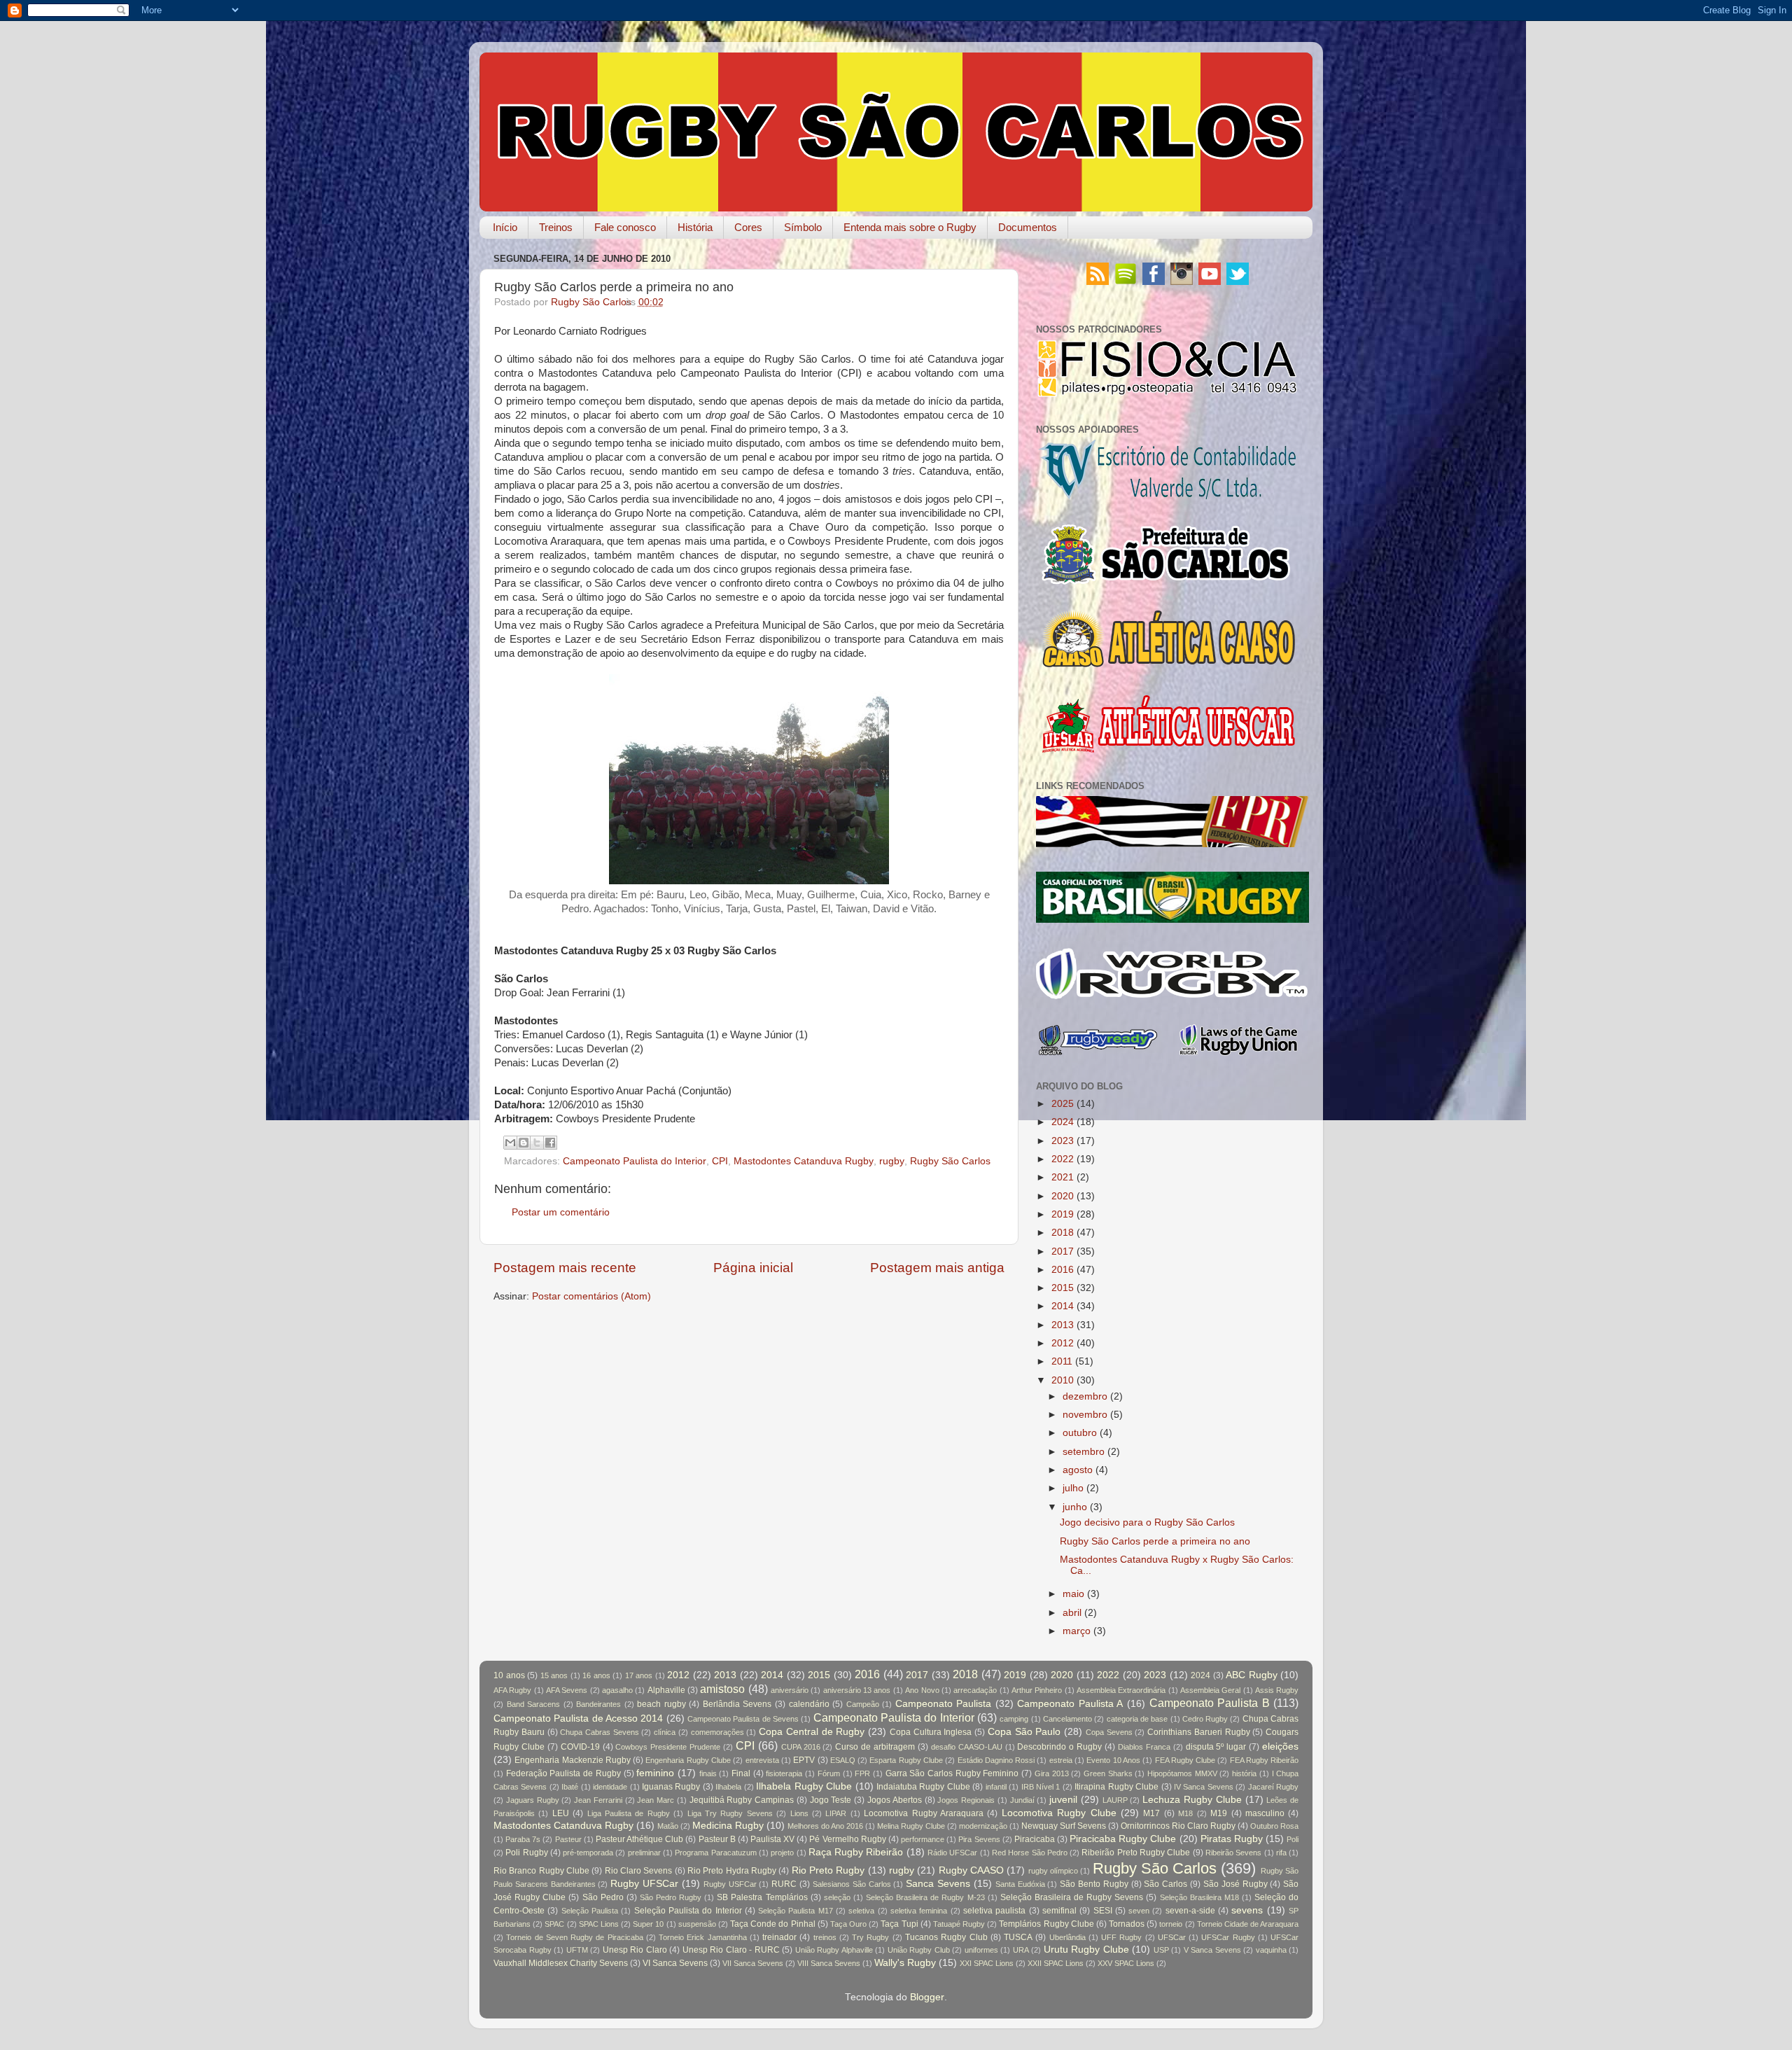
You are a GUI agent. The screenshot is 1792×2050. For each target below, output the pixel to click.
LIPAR (836, 1813)
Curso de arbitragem (875, 1747)
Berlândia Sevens (737, 1704)
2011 (1062, 1361)
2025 (1063, 1104)
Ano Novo (922, 1690)
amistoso (722, 1689)
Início (505, 227)
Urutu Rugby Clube (1086, 1950)
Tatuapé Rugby (959, 1924)
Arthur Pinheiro (1037, 1690)
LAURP (1115, 1800)
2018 (1063, 1233)
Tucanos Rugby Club (946, 1937)
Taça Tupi (899, 1924)
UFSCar (1172, 1937)
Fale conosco (625, 227)
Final (741, 1773)
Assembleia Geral (1210, 1690)
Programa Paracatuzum (715, 1853)
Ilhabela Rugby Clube (804, 1786)
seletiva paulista (994, 1911)
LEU (561, 1813)
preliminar (644, 1853)
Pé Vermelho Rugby (847, 1839)
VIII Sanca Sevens (829, 1963)
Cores (748, 227)
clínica (665, 1732)
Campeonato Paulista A (1070, 1704)
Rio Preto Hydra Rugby (732, 1871)
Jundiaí (1022, 1800)
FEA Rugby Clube (1185, 1760)
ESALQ (843, 1760)
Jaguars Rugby (533, 1800)
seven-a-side (1190, 1911)
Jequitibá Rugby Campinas (742, 1800)
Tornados (1127, 1924)
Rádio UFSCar (952, 1853)
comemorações (717, 1732)
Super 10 (648, 1924)
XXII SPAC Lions (1056, 1963)
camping (1014, 1719)
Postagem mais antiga (937, 1268)
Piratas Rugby (1232, 1839)
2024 (1063, 1122)
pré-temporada (588, 1853)
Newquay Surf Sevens (1064, 1826)
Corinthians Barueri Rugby (1198, 1732)
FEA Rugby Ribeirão (1265, 1760)
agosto (1078, 1470)
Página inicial (753, 1268)
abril (1072, 1613)
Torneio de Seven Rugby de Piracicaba (574, 1937)
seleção (837, 1897)
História (695, 227)
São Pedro (603, 1897)
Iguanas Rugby (671, 1787)
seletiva (861, 1911)
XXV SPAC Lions (1126, 1963)
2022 (1063, 1159)
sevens (1247, 1910)
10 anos (509, 1675)
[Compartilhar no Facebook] (550, 1143)
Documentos (1028, 227)
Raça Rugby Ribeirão (856, 1852)
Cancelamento (1067, 1719)
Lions (799, 1813)
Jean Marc (656, 1800)
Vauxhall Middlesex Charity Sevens (561, 1963)
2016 (1063, 1270)
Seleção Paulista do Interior (688, 1911)
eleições (1280, 1746)
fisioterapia (784, 1773)
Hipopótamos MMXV (1182, 1773)
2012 (1063, 1343)
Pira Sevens (979, 1839)
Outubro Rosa (1274, 1826)
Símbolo (803, 227)
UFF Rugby (1121, 1937)
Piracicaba (1035, 1839)
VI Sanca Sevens (675, 1963)
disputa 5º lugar (1216, 1747)
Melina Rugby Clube (911, 1826)
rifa (1281, 1853)
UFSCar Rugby (1228, 1937)
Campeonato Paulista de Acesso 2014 (578, 1718)
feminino (655, 1773)
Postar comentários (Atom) (591, 1296)
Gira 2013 (1052, 1773)
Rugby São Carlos (950, 1161)
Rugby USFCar (730, 1884)
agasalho (617, 1690)
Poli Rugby (526, 1853)
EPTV (804, 1760)
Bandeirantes (598, 1704)
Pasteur (568, 1839)
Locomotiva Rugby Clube (1059, 1813)
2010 (1063, 1380)
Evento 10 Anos (1113, 1760)
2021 (1063, 1177)
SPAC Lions (599, 1924)
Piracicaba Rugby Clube (1123, 1839)
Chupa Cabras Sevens (599, 1732)
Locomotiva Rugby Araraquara (924, 1813)
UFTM (577, 1950)
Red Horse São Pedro (1030, 1853)
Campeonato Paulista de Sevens (743, 1719)
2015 (1063, 1288)
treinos (825, 1937)
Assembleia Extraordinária (1121, 1690)
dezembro (1085, 1396)
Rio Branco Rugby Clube (541, 1871)
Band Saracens (534, 1704)
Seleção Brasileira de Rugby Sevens (1072, 1897)
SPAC (554, 1924)
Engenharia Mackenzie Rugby (573, 1760)
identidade (610, 1787)
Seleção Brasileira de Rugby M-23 (925, 1897)
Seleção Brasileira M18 (1199, 1897)
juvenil (1063, 1800)
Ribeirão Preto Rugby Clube (1136, 1853)
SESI (1103, 1911)
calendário (809, 1704)
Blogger (927, 1997)
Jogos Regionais (966, 1800)
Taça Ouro (848, 1924)
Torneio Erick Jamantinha (703, 1937)
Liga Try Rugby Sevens (730, 1813)
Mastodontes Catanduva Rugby (804, 1161)
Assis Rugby (1277, 1690)
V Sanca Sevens (1212, 1950)
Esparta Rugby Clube (906, 1760)
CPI (720, 1161)
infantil (996, 1787)
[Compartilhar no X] (537, 1143)
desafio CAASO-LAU (967, 1747)
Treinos (556, 227)
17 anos (639, 1675)
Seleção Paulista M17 (796, 1911)
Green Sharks (1108, 1773)
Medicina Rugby (728, 1826)
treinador (779, 1937)
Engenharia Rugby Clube (688, 1760)
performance (923, 1839)
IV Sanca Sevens (1204, 1787)
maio (1073, 1594)
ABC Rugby (1252, 1675)
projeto (782, 1853)
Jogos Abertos (895, 1800)
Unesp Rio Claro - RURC (731, 1950)
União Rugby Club (919, 1950)
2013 (1063, 1325)
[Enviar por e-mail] (510, 1143)
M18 (1185, 1813)
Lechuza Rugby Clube (1192, 1800)
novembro (1085, 1415)
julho (1073, 1488)
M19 (1219, 1813)
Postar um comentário (561, 1212)
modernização (983, 1826)
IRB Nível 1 (1041, 1787)
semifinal (1059, 1911)
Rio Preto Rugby (828, 1870)
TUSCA (1018, 1937)
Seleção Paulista (590, 1911)
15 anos (554, 1675)
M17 (1151, 1813)
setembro (1084, 1452)
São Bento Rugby (1094, 1884)
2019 (1063, 1214)
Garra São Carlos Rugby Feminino (952, 1773)
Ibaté (570, 1787)
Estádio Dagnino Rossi (996, 1760)
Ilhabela (728, 1787)
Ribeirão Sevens (1233, 1853)
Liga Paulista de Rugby (629, 1813)
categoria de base (1137, 1719)
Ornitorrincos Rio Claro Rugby (1178, 1826)
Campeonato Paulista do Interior (635, 1161)
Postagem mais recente (565, 1268)
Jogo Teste (831, 1800)
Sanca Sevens (938, 1884)
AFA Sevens (567, 1690)
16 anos (596, 1675)
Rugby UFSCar (644, 1884)
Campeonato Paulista (944, 1704)
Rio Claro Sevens (639, 1871)
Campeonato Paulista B (1210, 1703)
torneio (1171, 1924)
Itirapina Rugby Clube (1116, 1787)
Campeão (863, 1704)
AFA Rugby (512, 1690)
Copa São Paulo (1024, 1732)
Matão (668, 1826)
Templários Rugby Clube (1046, 1924)
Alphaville (666, 1690)
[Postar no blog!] (524, 1143)
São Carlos (1165, 1884)
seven (1139, 1911)
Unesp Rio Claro (635, 1950)
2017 (1063, 1251)
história (1244, 1773)
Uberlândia (1067, 1937)
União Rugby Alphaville (834, 1950)
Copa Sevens (1109, 1732)
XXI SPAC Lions (987, 1963)
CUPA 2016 (801, 1747)
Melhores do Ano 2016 (825, 1826)
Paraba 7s (523, 1839)
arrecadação (975, 1690)
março (1077, 1631)
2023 (1063, 1141)
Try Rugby (870, 1937)
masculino (1265, 1813)
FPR (862, 1773)
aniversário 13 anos (857, 1690)
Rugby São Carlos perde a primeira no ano (1155, 1541)
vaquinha (1271, 1950)
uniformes (981, 1950)
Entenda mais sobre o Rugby (910, 227)
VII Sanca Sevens (753, 1963)
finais (708, 1773)
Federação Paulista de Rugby (563, 1773)
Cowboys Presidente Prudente (668, 1747)
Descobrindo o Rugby (1059, 1747)
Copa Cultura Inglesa (931, 1732)
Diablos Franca (1144, 1747)
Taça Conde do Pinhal (773, 1924)
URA (1021, 1950)
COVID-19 (580, 1747)
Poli (1293, 1839)
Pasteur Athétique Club (639, 1839)
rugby (892, 1161)
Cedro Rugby (1205, 1719)
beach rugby (661, 1704)
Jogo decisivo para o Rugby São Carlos (1147, 1522)
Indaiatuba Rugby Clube (923, 1787)
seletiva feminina (919, 1911)
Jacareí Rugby (1273, 1787)
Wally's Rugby (905, 1963)
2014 (1063, 1306)
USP (1161, 1950)
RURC (784, 1884)
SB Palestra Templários (762, 1897)
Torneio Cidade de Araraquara (1248, 1924)
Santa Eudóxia (1020, 1884)
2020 (1063, 1196)
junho (1075, 1507)
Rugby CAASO (971, 1870)
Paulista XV (772, 1839)
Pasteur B (717, 1839)
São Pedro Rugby (671, 1897)
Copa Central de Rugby (812, 1732)
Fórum (829, 1773)
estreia (1061, 1760)
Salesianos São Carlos (852, 1884)
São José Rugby (1235, 1884)
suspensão (697, 1924)
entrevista (762, 1760)
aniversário (790, 1690)
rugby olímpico (1053, 1871)
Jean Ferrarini (598, 1800)
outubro (1080, 1433)
